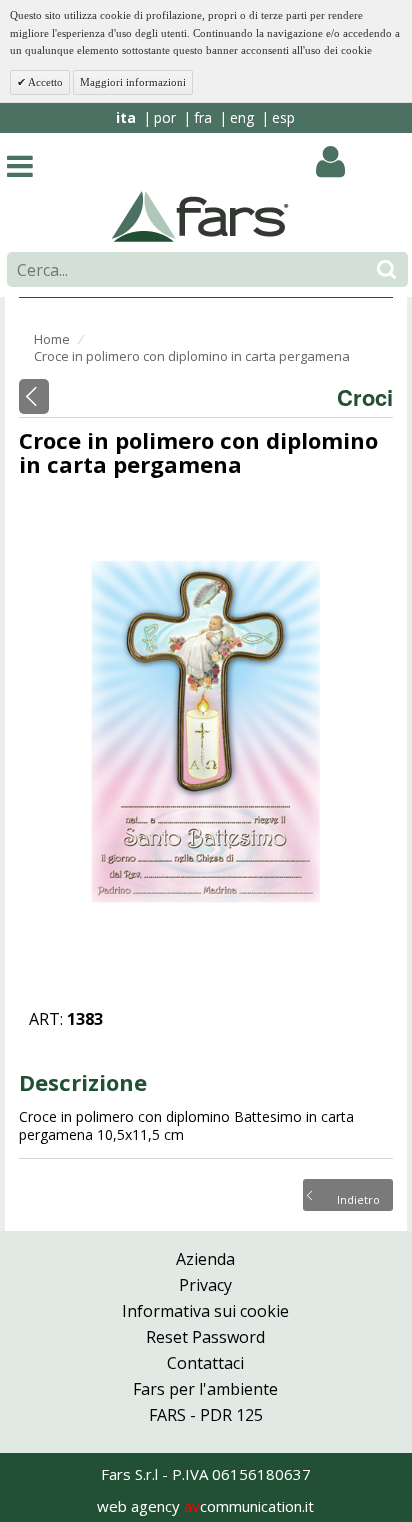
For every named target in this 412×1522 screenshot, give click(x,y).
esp (283, 117)
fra (203, 117)
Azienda (205, 1259)
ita (126, 117)
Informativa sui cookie (205, 1311)
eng (242, 117)
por (165, 117)
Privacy (205, 1285)
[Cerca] (386, 269)
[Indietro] (34, 396)
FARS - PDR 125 (206, 1415)
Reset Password (205, 1337)
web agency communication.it (205, 1506)
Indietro (358, 1198)
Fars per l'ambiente (205, 1389)
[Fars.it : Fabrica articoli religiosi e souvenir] (200, 215)
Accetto (44, 82)
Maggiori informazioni (133, 82)
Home (52, 339)
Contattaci (205, 1363)
